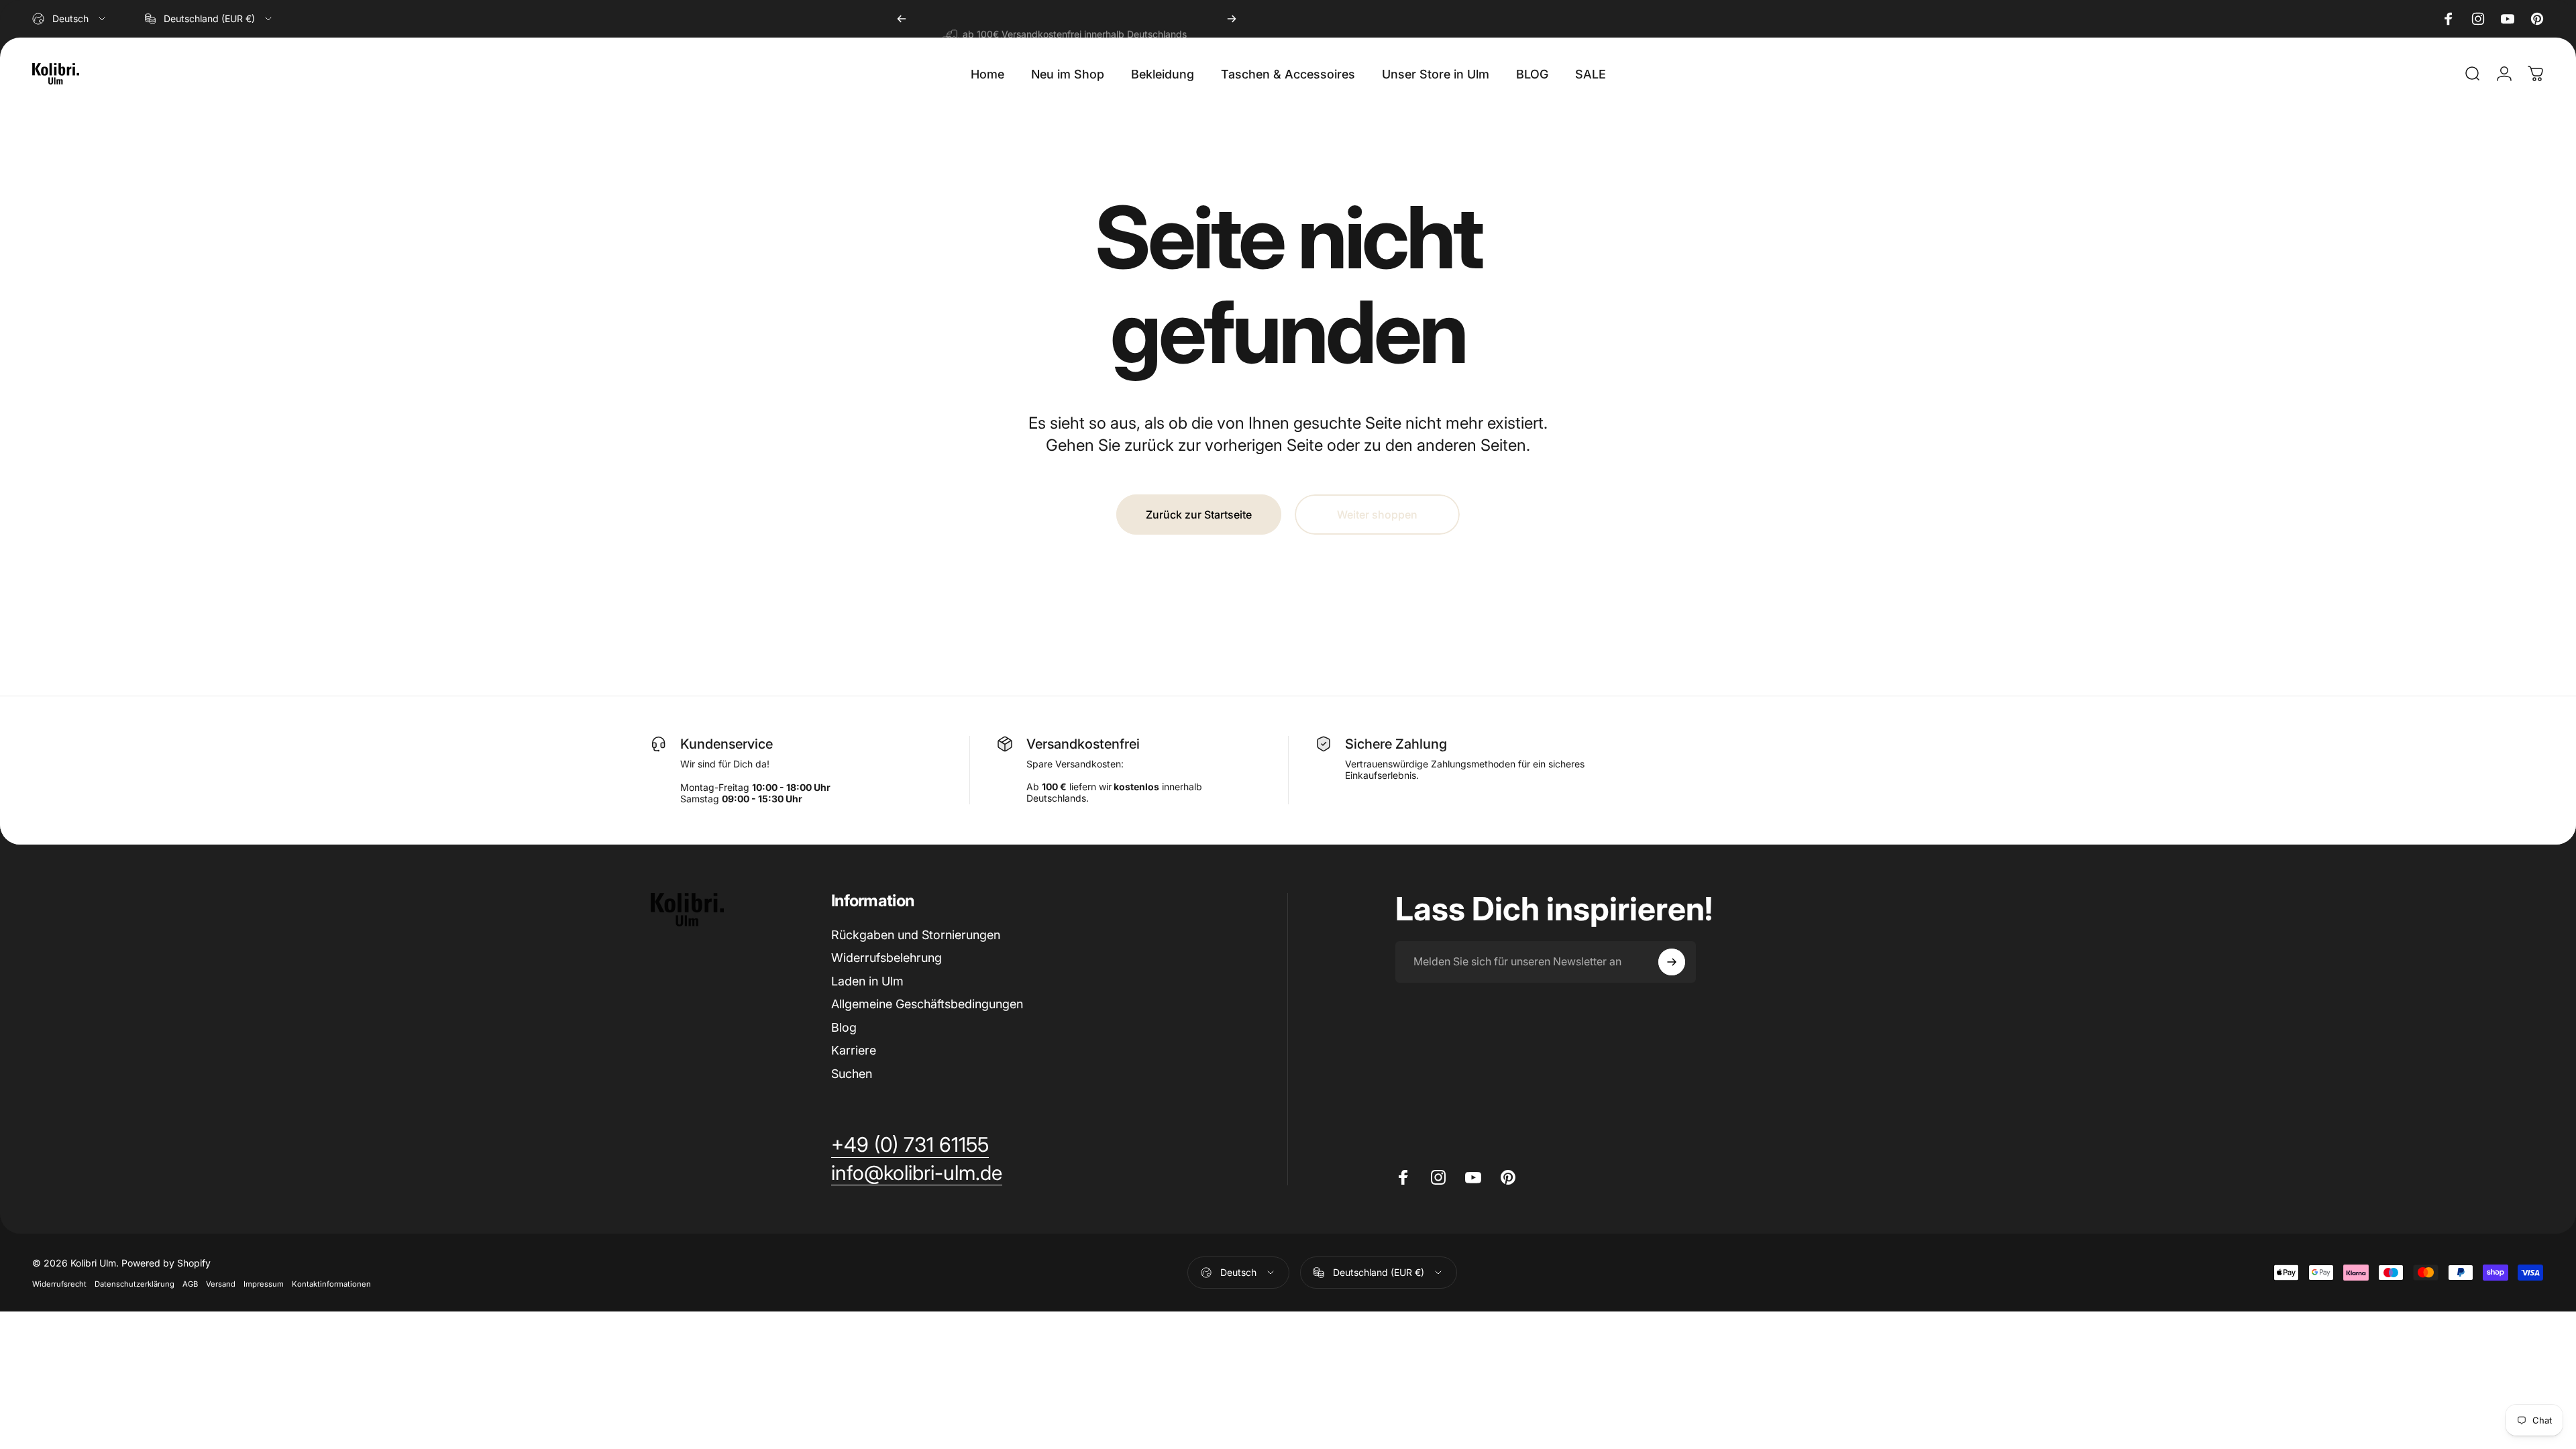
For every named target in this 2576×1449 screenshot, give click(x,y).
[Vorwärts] (1232, 19)
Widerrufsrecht (59, 1284)
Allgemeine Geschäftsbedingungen (927, 1004)
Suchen (852, 1074)
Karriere (854, 1050)
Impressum (264, 1284)
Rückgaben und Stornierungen (916, 935)
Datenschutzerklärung (135, 1284)
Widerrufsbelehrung (887, 958)
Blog (844, 1027)
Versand (221, 1284)
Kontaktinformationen (331, 1284)
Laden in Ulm (867, 981)
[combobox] (70, 19)
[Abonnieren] (1672, 962)
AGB (190, 1284)
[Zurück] (902, 19)
